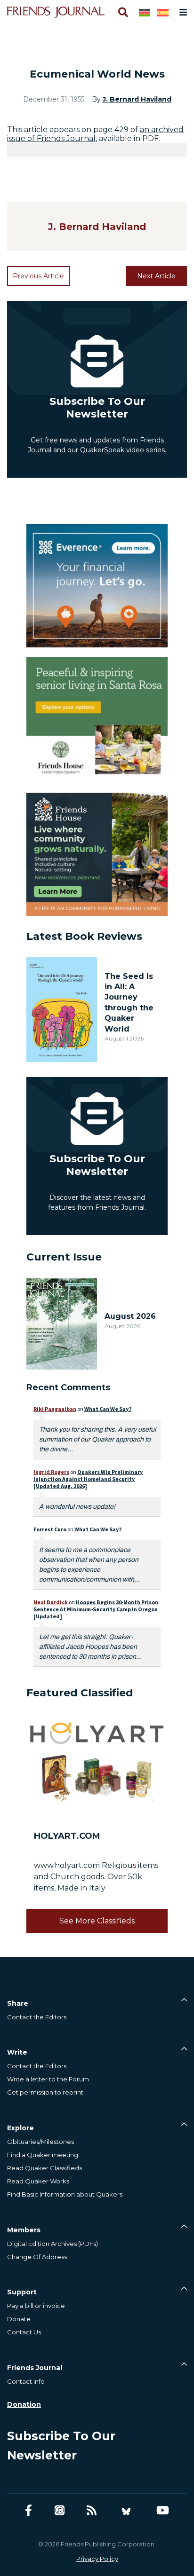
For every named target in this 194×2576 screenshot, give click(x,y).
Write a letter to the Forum (48, 2079)
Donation (24, 2404)
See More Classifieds (97, 1921)
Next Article (156, 276)
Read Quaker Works (38, 2181)
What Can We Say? (108, 1409)
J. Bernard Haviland (137, 99)
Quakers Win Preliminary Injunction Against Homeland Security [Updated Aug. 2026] (88, 1479)
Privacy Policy (97, 2559)
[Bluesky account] (126, 2510)
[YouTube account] (163, 2510)
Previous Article (38, 276)
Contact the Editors (37, 2017)
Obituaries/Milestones (40, 2142)
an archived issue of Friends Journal (95, 134)
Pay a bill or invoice (36, 2306)
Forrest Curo (50, 1529)
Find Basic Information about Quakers (65, 2194)
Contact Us (24, 2332)
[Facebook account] (28, 2510)
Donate (19, 2319)
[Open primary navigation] (181, 12)
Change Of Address (37, 2257)
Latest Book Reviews (84, 936)
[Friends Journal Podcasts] (60, 2510)
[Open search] (122, 12)
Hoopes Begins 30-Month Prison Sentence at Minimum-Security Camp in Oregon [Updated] (96, 1609)
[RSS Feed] (92, 2510)
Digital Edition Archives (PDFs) (53, 2244)
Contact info (26, 2381)
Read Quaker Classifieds (44, 2168)
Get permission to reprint (45, 2092)
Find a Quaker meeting (43, 2155)
